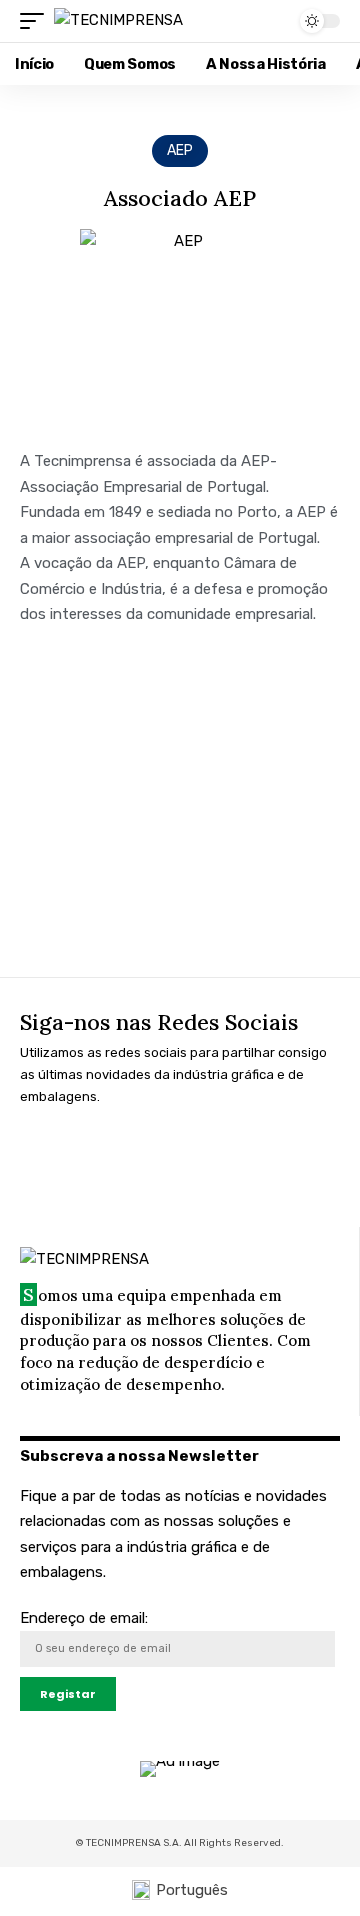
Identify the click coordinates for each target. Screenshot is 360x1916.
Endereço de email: (84, 1618)
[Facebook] (45, 1153)
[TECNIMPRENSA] (118, 21)
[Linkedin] (173, 1153)
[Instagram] (109, 1153)
